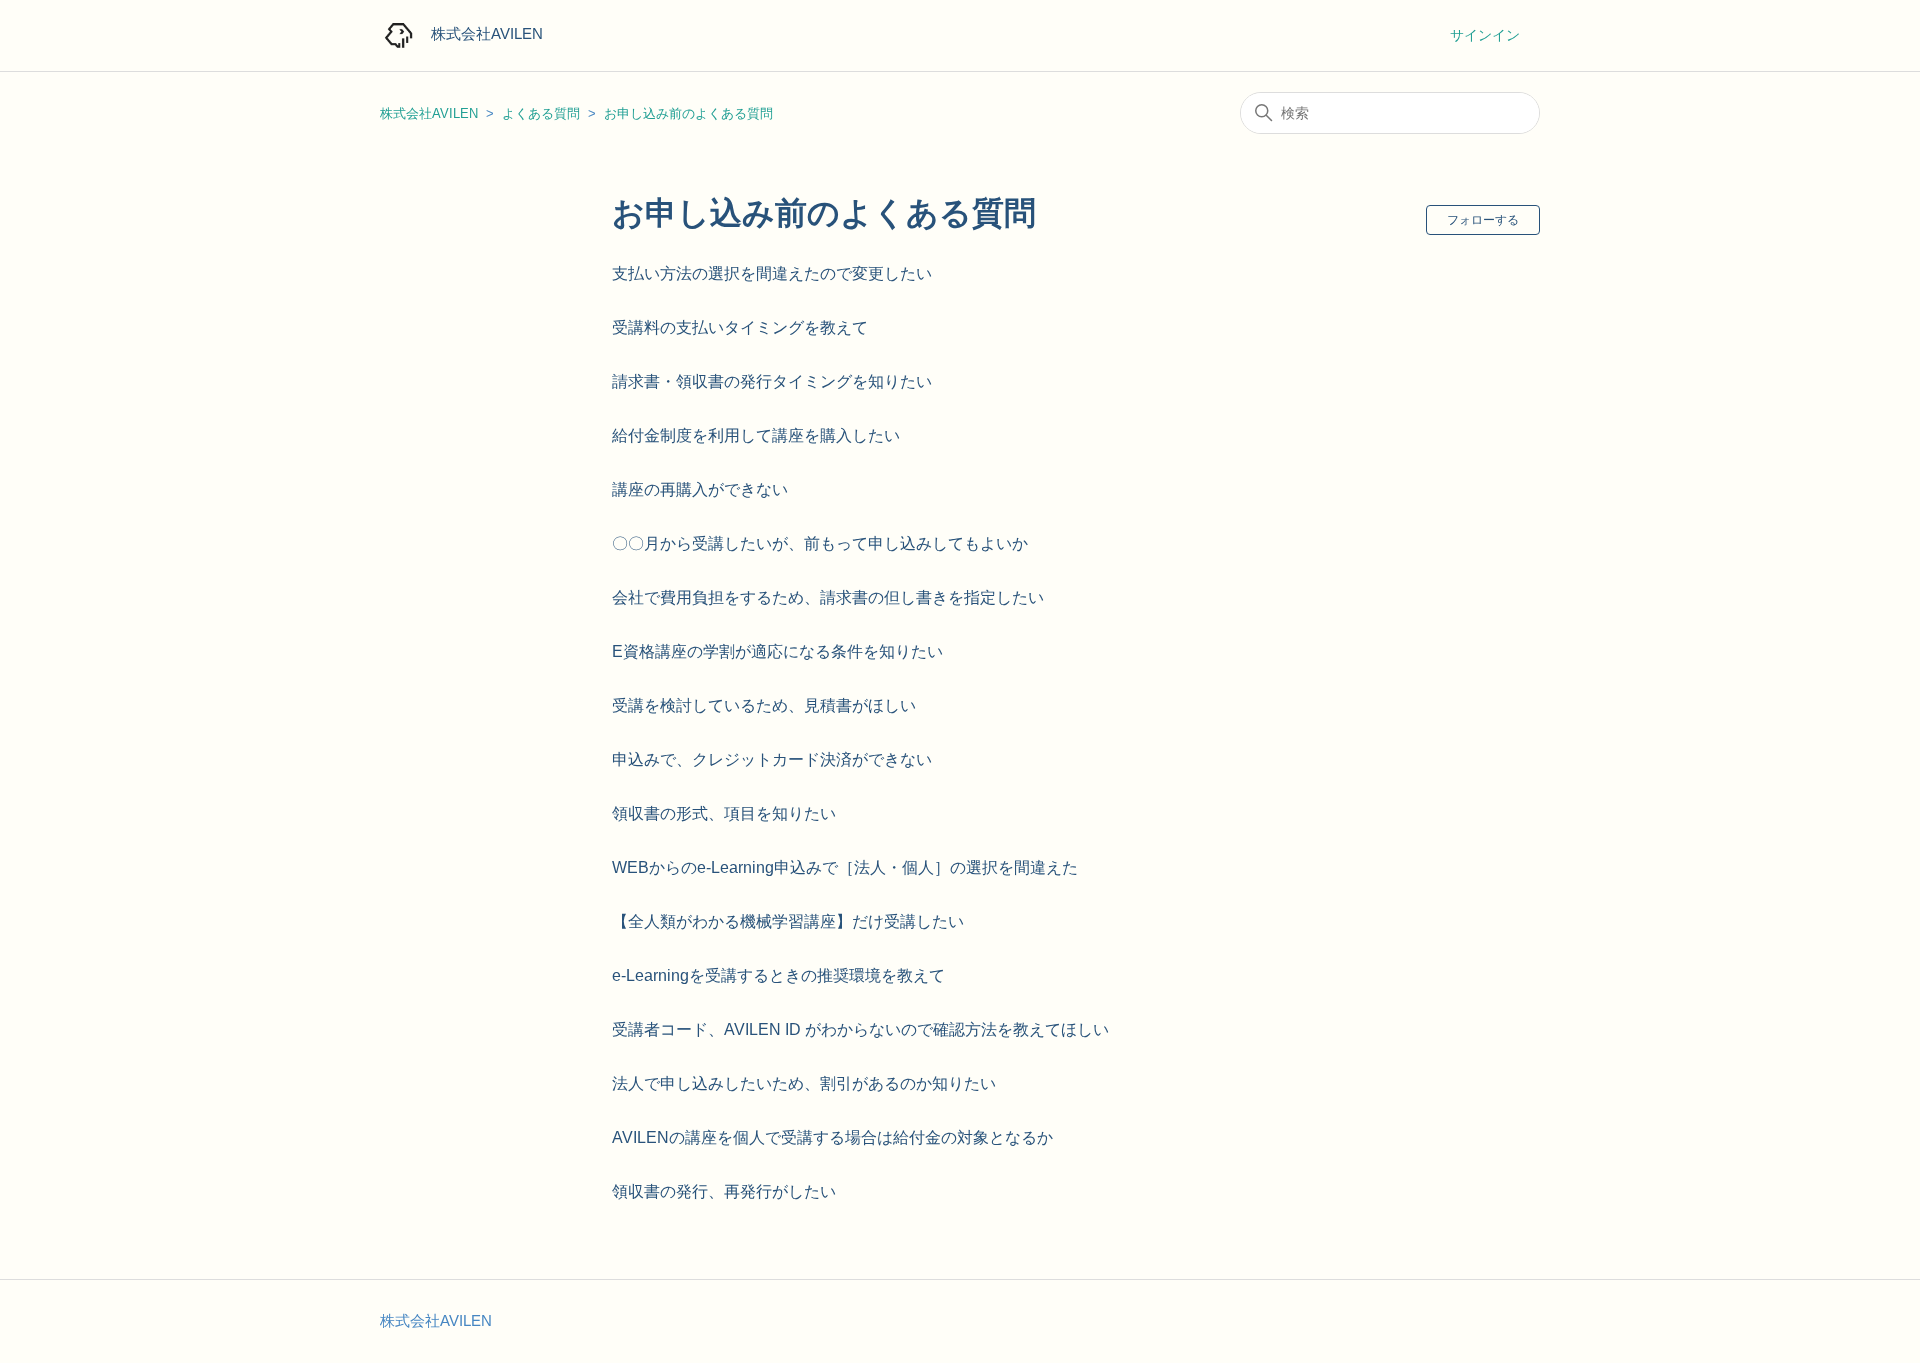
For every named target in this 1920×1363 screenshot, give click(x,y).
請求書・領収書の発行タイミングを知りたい (772, 381)
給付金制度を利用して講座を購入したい (756, 435)
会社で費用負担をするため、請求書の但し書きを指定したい (828, 597)
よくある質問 (541, 113)
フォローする (1483, 220)
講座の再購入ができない (700, 489)
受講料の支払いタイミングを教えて (740, 327)
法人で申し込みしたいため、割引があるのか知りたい (804, 1083)
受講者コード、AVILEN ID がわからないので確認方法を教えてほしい (860, 1029)
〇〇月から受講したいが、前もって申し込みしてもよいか (820, 543)
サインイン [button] (1485, 35)
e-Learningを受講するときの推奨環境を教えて (778, 975)
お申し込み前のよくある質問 (688, 113)
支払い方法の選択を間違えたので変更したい (772, 273)
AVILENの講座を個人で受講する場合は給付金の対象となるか (832, 1137)
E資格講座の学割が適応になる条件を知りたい (777, 651)
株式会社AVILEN (429, 113)
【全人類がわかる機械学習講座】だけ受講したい (788, 921)
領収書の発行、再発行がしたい (724, 1191)
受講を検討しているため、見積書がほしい (764, 705)
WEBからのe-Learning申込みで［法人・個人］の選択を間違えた (845, 867)
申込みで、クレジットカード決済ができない (772, 759)
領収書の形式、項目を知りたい (724, 813)
